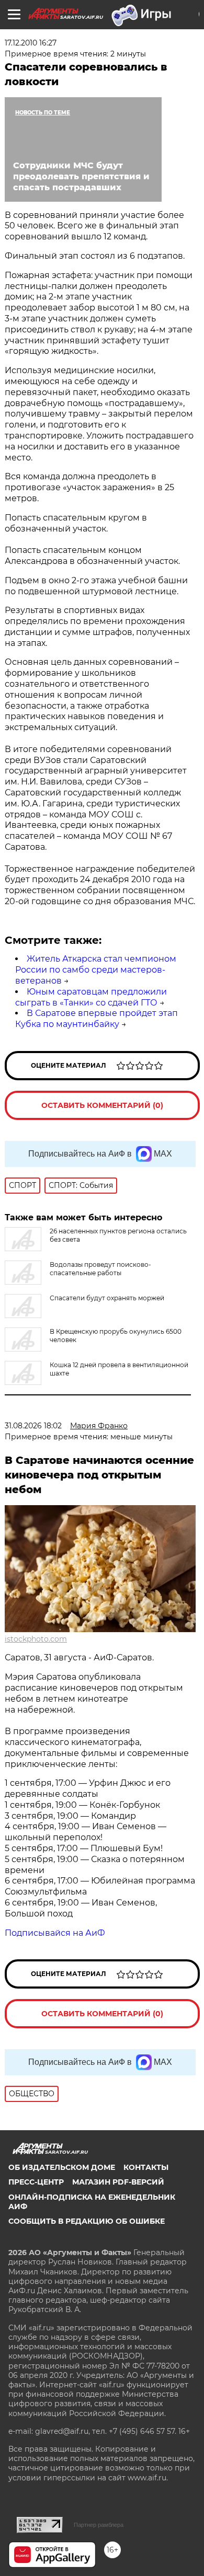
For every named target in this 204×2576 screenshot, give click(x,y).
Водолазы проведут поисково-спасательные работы (100, 1269)
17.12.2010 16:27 (31, 43)
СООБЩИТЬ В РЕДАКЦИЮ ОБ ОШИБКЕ (87, 2221)
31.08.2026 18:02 (33, 1426)
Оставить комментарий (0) (102, 1105)
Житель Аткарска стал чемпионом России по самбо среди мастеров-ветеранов (96, 970)
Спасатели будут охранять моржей (107, 1298)
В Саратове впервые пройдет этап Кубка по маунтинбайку (97, 1019)
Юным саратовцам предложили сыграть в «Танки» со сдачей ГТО (91, 997)
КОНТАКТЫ (146, 2167)
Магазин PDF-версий (118, 2182)
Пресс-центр (36, 2182)
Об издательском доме (62, 2167)
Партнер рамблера (99, 2525)
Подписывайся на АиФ (55, 1933)
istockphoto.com (36, 1639)
